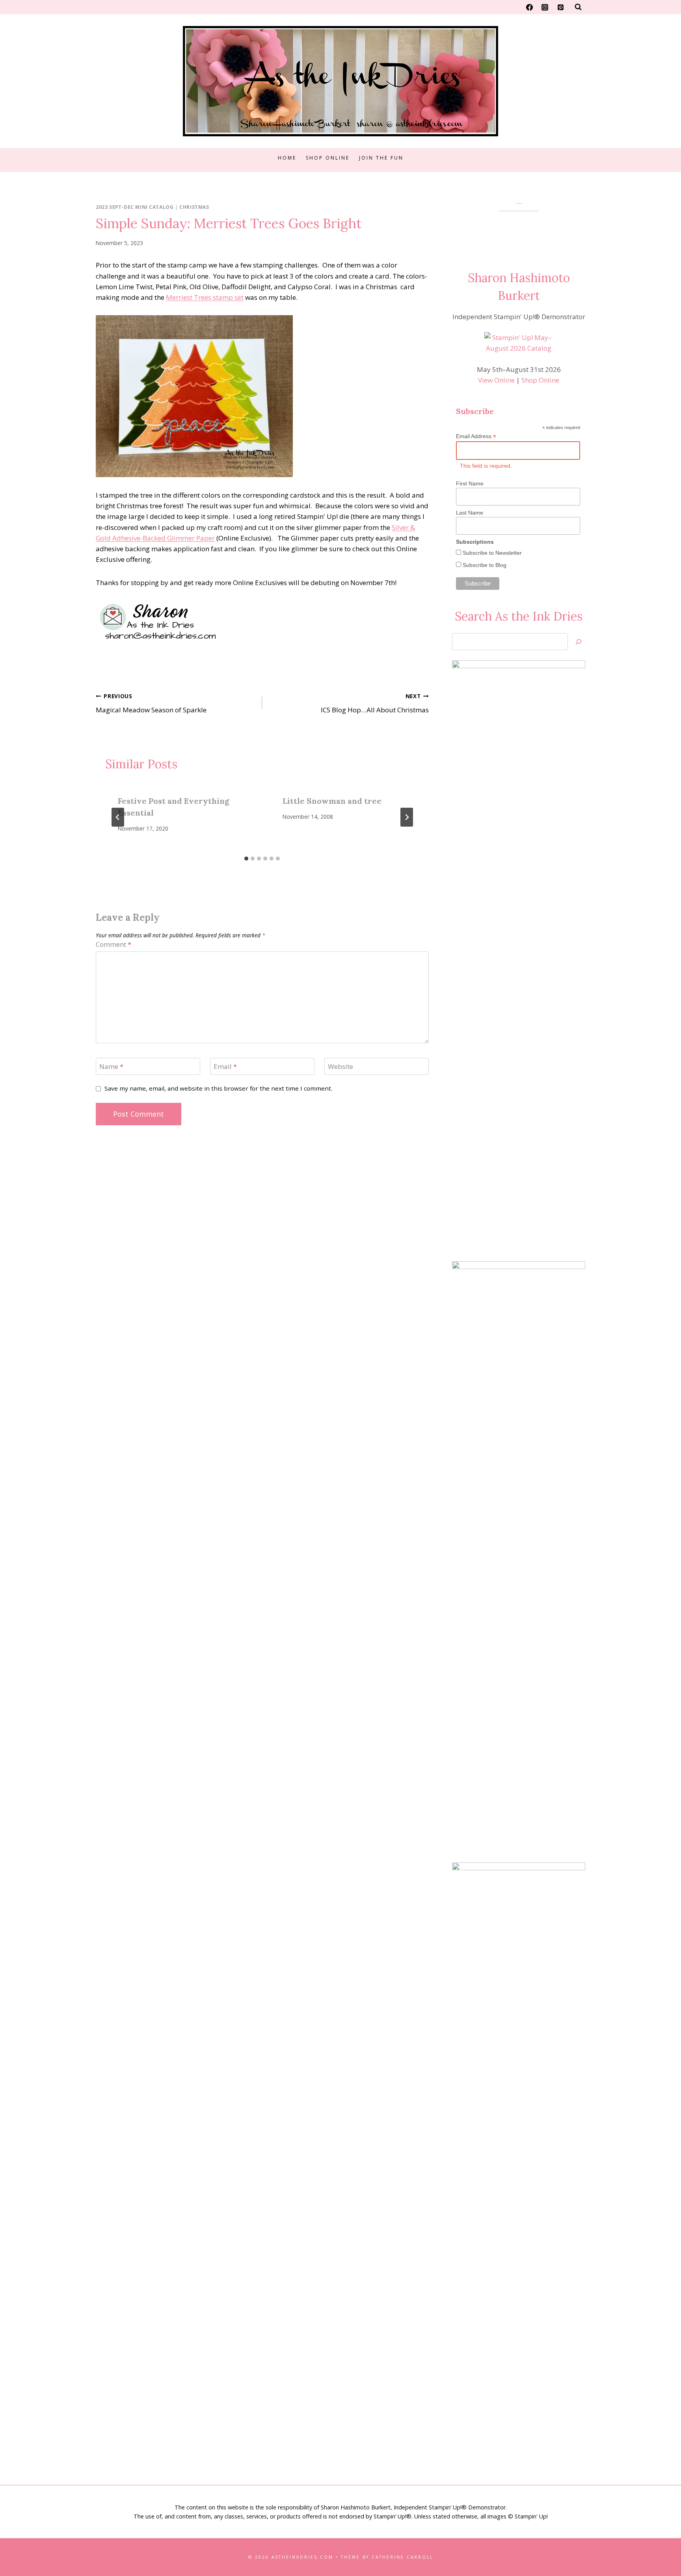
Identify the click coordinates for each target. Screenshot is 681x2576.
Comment (113, 944)
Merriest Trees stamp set (205, 297)
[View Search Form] (578, 7)
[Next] (407, 817)
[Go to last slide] (118, 817)
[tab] (246, 859)
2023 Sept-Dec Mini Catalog (135, 207)
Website (340, 1067)
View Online (496, 380)
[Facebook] (530, 7)
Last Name (470, 513)
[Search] (579, 642)
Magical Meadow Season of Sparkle (151, 703)
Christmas (194, 207)
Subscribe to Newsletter (491, 553)
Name (111, 1067)
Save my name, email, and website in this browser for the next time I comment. (218, 1088)
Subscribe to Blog (484, 565)
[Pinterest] (560, 7)
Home (287, 158)
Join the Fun (381, 158)
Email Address (476, 436)
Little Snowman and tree (332, 801)
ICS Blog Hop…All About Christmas (375, 703)
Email (225, 1067)
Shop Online (328, 158)
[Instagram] (545, 7)
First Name (470, 483)
